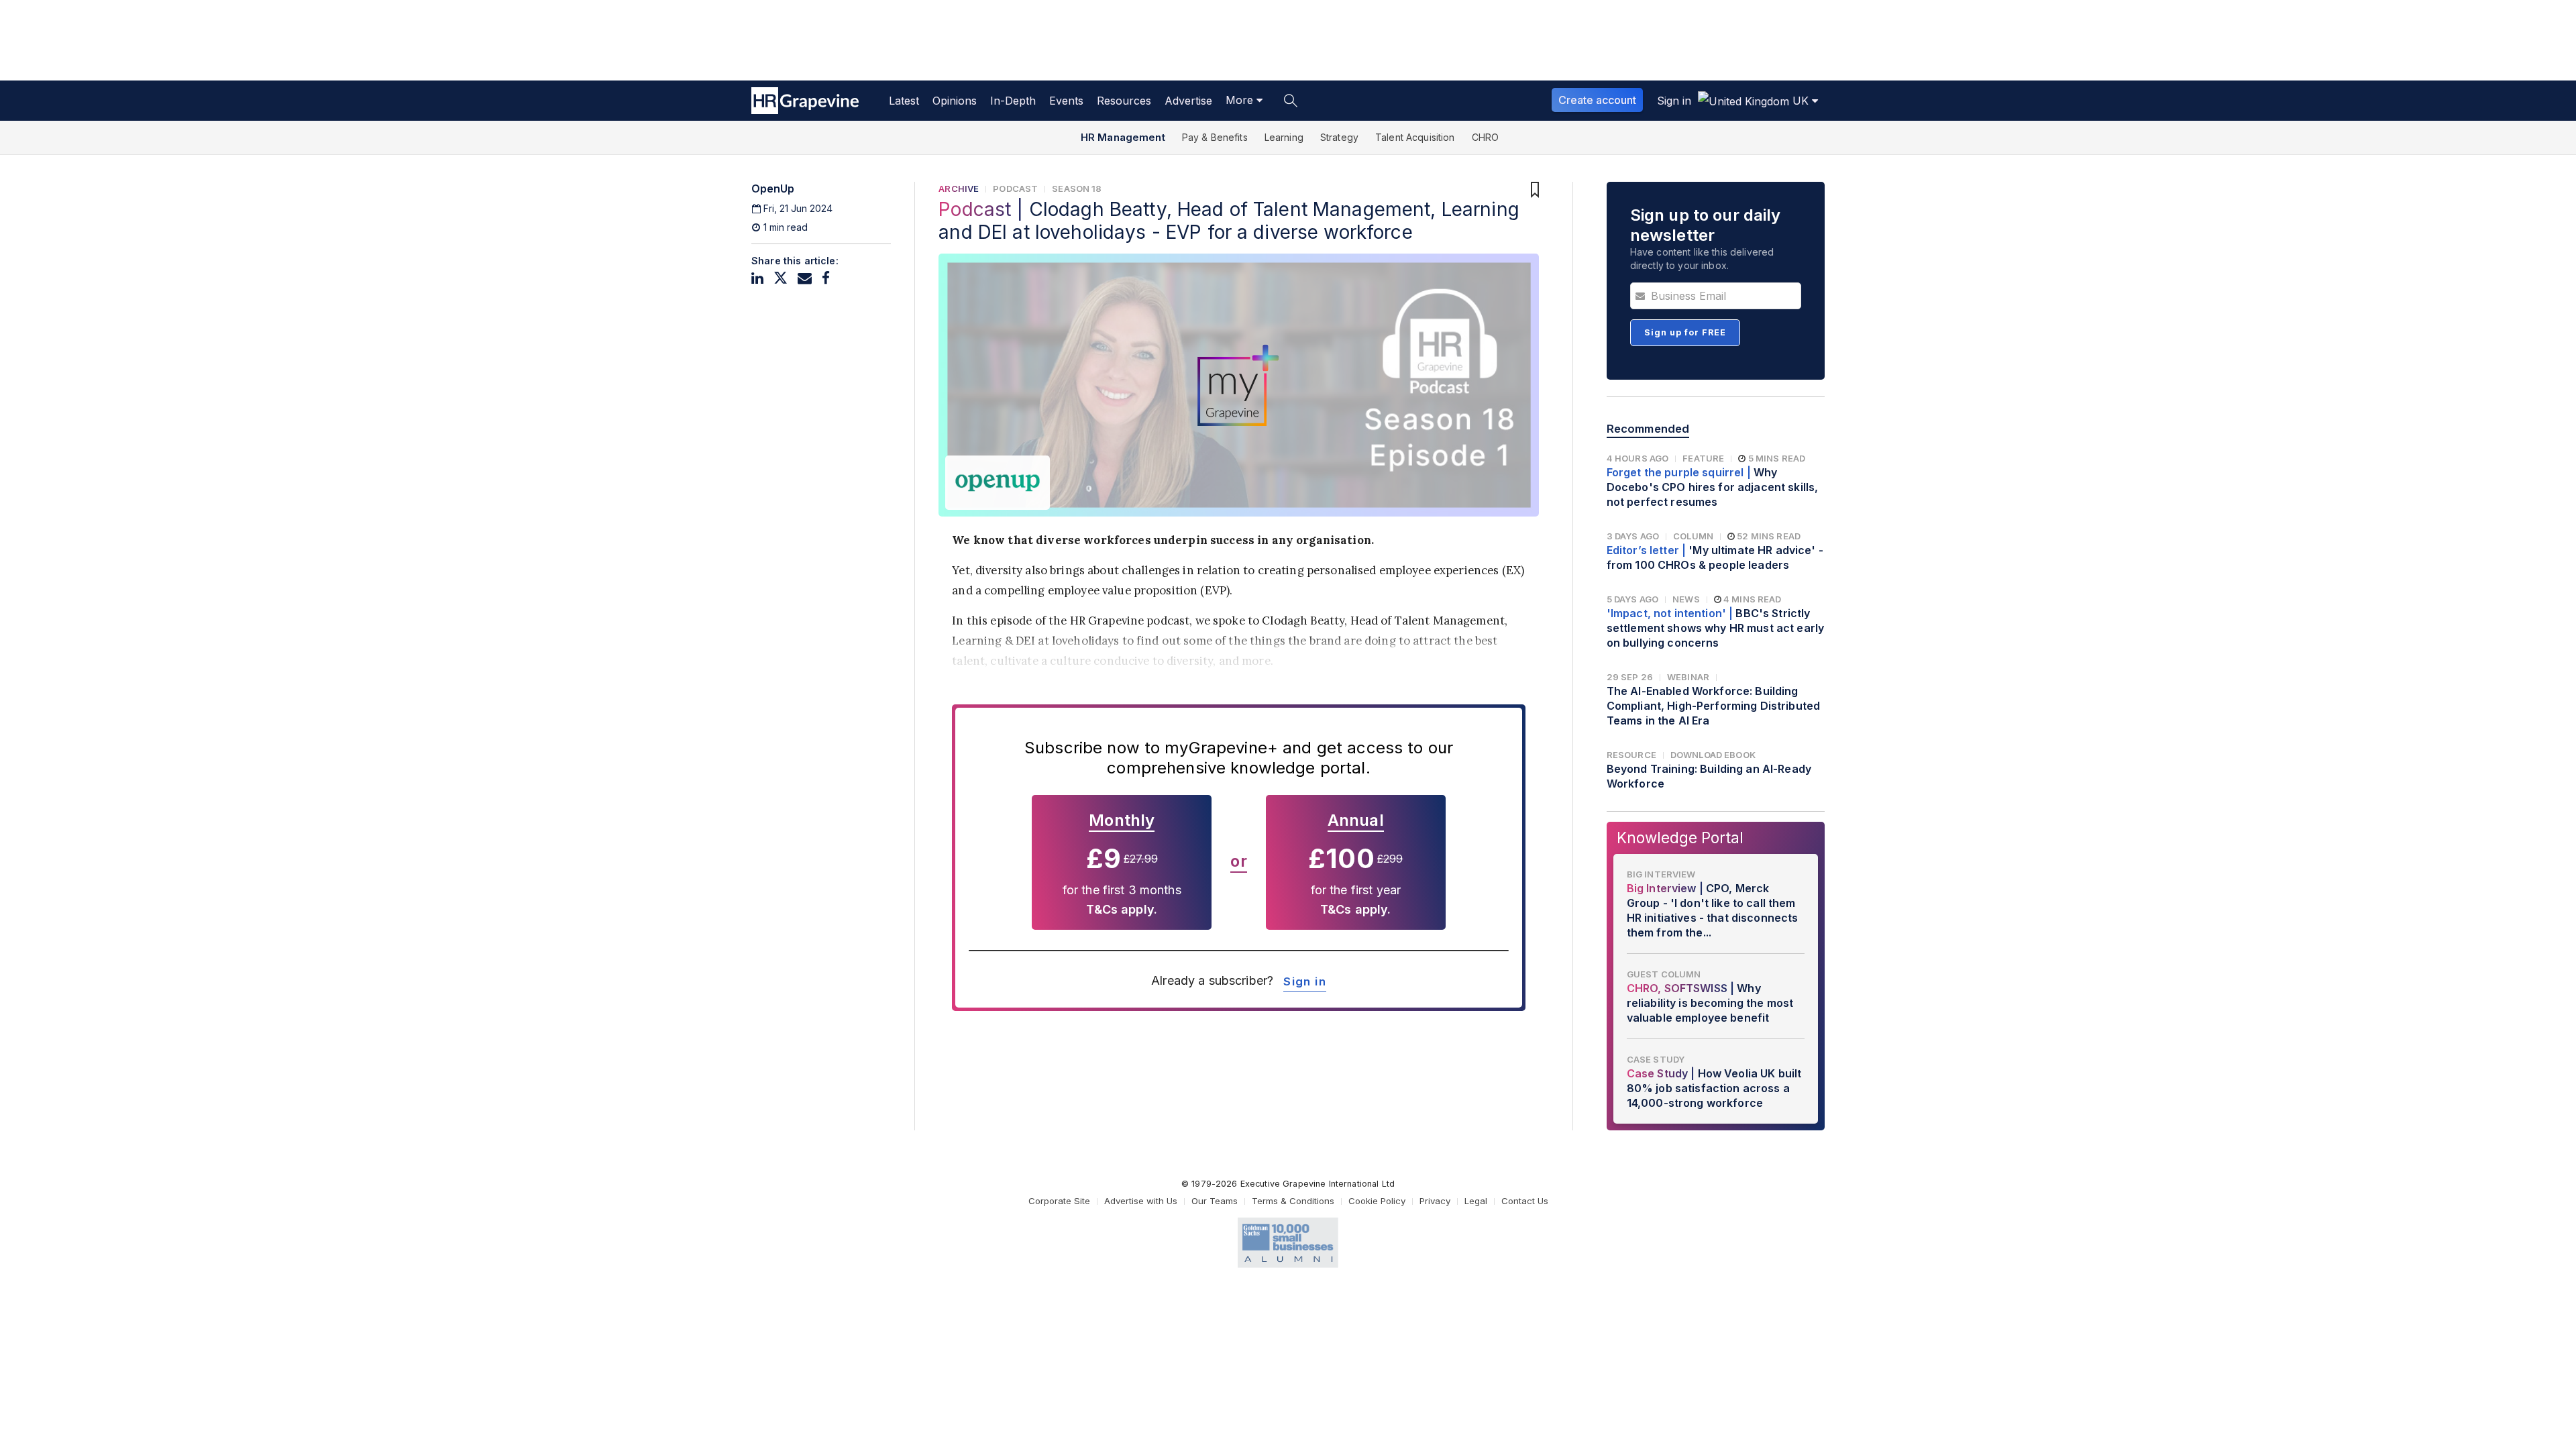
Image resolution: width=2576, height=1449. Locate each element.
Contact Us (1525, 1201)
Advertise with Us (1141, 1201)
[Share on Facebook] (826, 278)
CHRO (1486, 137)
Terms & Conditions (1293, 1201)
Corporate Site (1059, 1201)
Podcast (1015, 189)
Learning (1284, 137)
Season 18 (1077, 189)
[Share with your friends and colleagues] (805, 278)
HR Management (1123, 137)
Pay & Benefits (1215, 137)
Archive (959, 189)
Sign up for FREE (1685, 332)
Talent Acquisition (1415, 137)
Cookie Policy (1377, 1201)
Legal (1476, 1201)
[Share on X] (781, 278)
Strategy (1339, 137)
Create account (1597, 100)
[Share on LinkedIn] (757, 278)
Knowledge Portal (1680, 838)
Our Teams (1215, 1201)
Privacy (1435, 1201)
